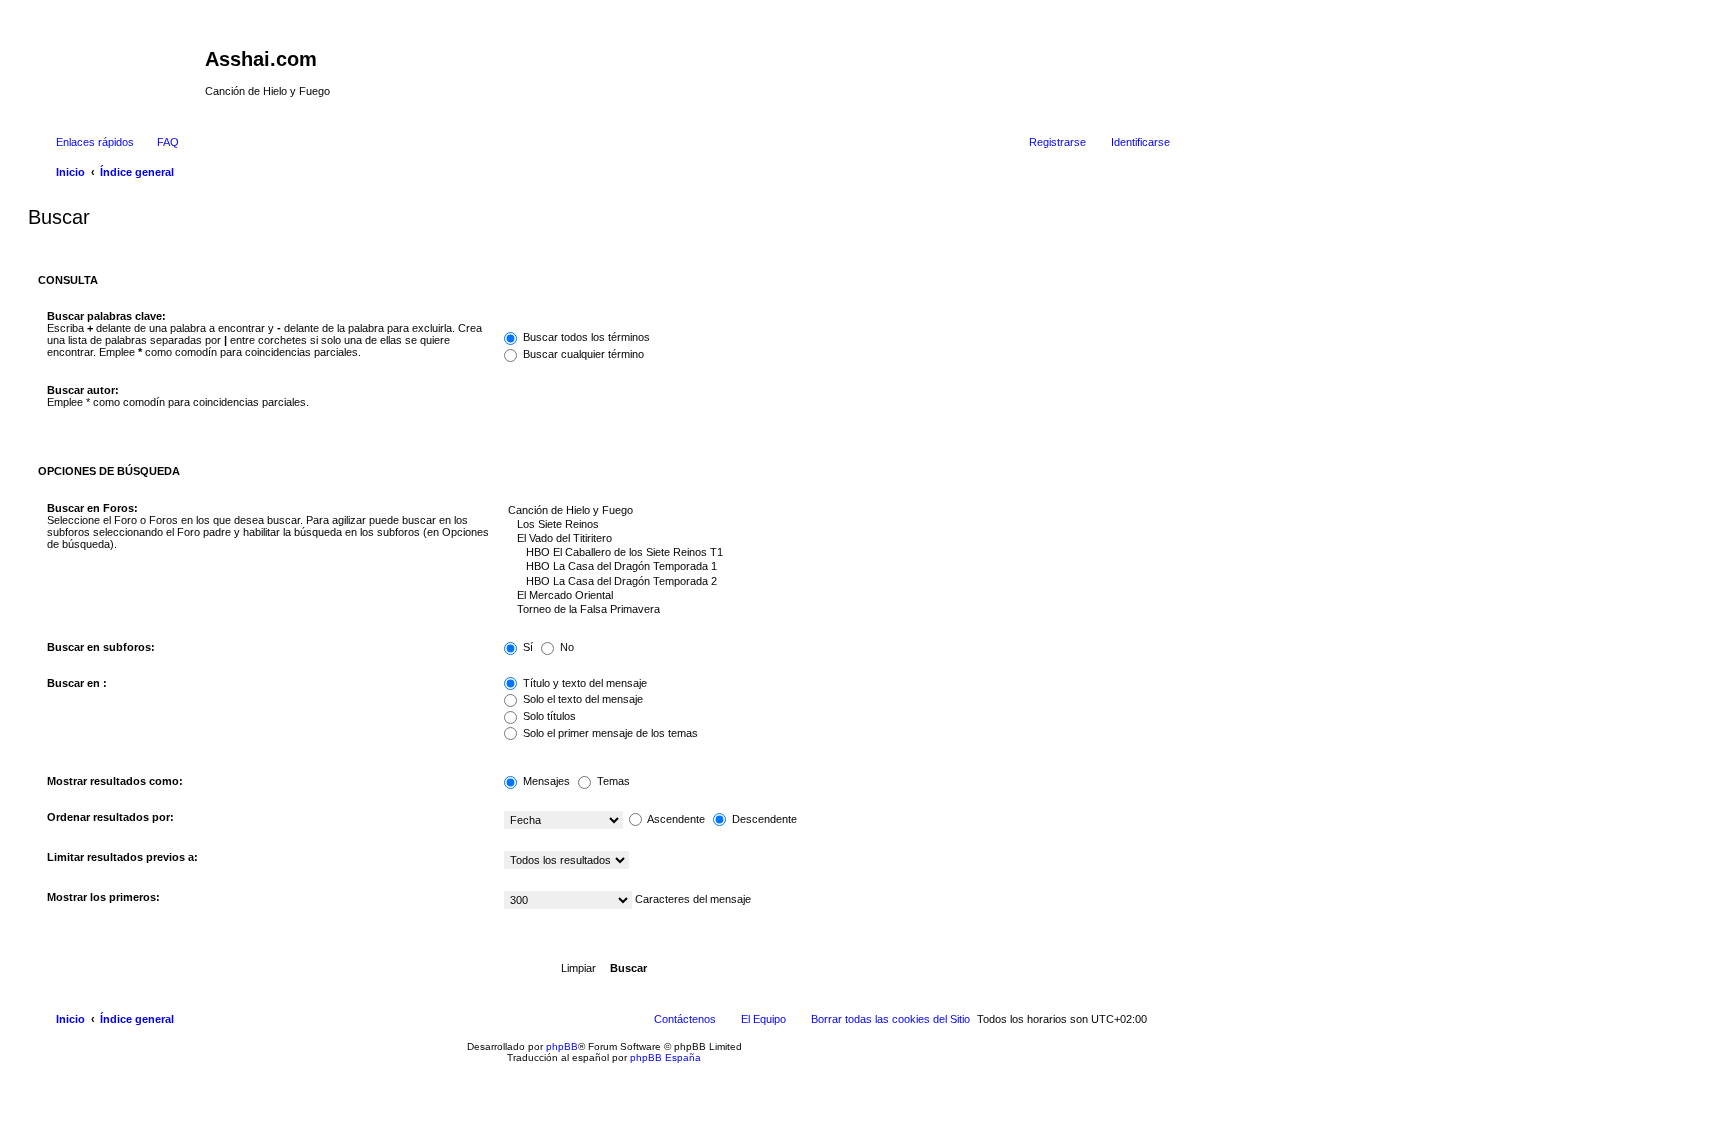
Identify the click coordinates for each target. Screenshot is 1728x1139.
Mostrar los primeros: (103, 897)
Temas (612, 781)
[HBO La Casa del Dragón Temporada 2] (832, 582)
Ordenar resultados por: (110, 817)
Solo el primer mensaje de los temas (609, 733)
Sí (526, 647)
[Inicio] (119, 65)
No (565, 647)
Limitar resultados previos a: (122, 857)
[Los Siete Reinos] (832, 525)
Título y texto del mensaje (583, 683)
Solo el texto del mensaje (581, 699)
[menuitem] (159, 142)
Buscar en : (77, 683)
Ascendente (675, 819)
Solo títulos (548, 716)
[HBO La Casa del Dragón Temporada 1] (832, 567)
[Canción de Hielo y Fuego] (832, 511)
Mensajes (545, 781)
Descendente (763, 819)
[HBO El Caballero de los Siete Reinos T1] (832, 553)
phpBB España (665, 1057)
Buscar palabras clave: (106, 316)
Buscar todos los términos (585, 337)
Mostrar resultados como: (115, 781)
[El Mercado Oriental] (832, 596)
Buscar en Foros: (92, 508)
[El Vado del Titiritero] (832, 539)
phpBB (562, 1046)
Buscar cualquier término (582, 354)
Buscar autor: (83, 390)
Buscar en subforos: (101, 647)
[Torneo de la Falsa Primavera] (832, 610)
